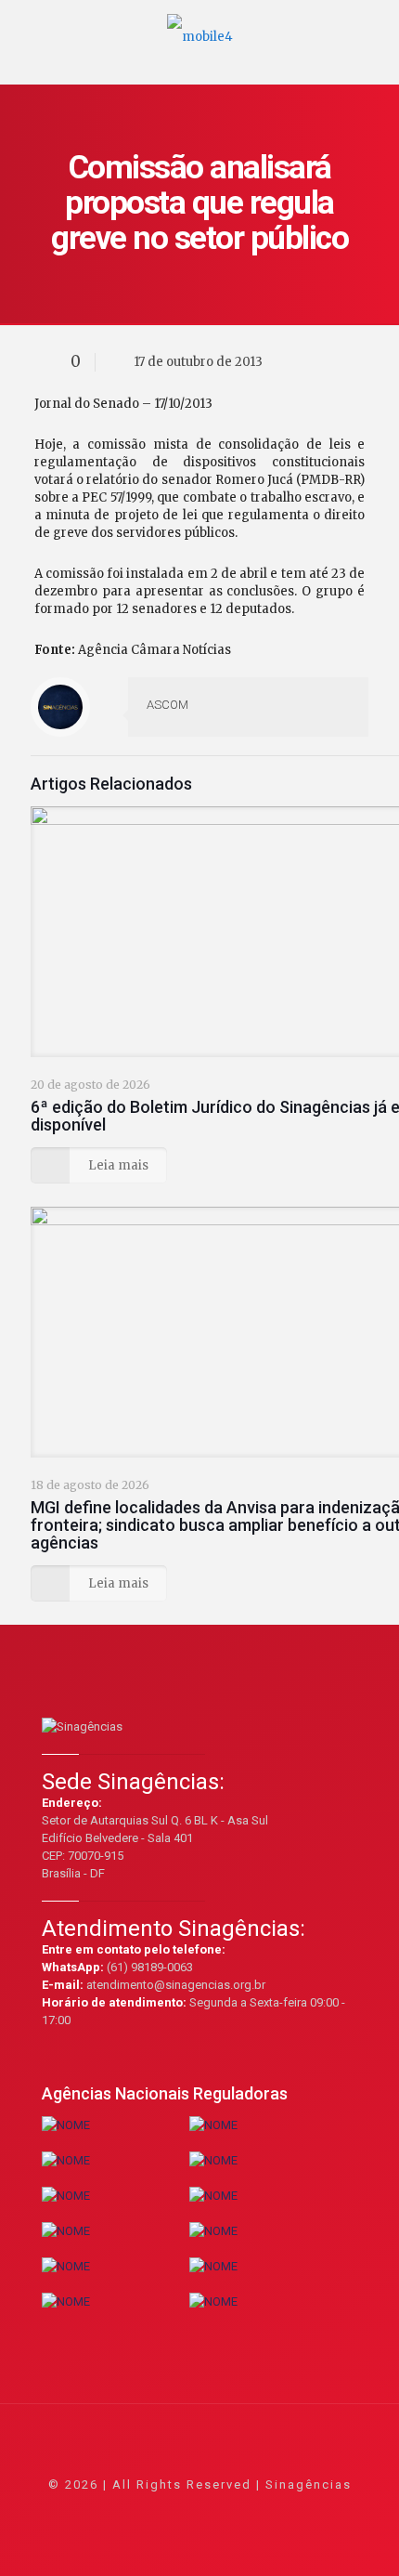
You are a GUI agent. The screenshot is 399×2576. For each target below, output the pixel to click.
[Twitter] (175, 2511)
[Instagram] (250, 2511)
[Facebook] (150, 2511)
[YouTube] (200, 2511)
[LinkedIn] (225, 2511)
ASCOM (167, 705)
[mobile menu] (374, 28)
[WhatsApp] (125, 2511)
